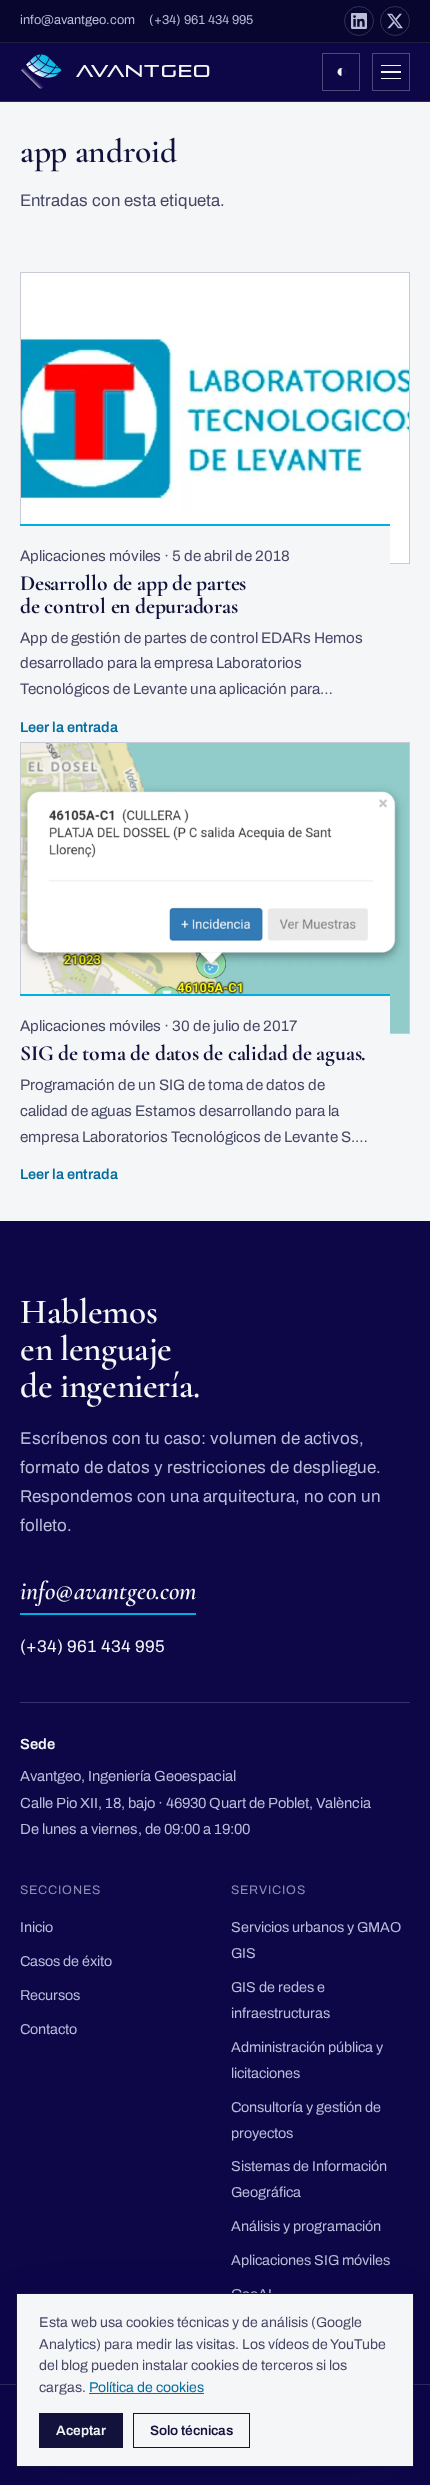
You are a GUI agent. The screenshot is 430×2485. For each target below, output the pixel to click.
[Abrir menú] (391, 72)
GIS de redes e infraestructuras (280, 2000)
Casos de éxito (66, 1961)
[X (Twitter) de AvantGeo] (395, 21)
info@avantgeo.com (77, 20)
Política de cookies (146, 2387)
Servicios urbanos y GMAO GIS (316, 1940)
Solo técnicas (191, 2430)
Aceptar (81, 2430)
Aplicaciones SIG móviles (310, 2260)
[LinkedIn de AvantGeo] (359, 21)
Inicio (36, 1927)
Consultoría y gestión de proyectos (306, 2120)
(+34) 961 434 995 (201, 20)
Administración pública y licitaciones (307, 2060)
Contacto (48, 2029)
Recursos (50, 1995)
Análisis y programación (306, 2226)
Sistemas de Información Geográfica (309, 2179)
